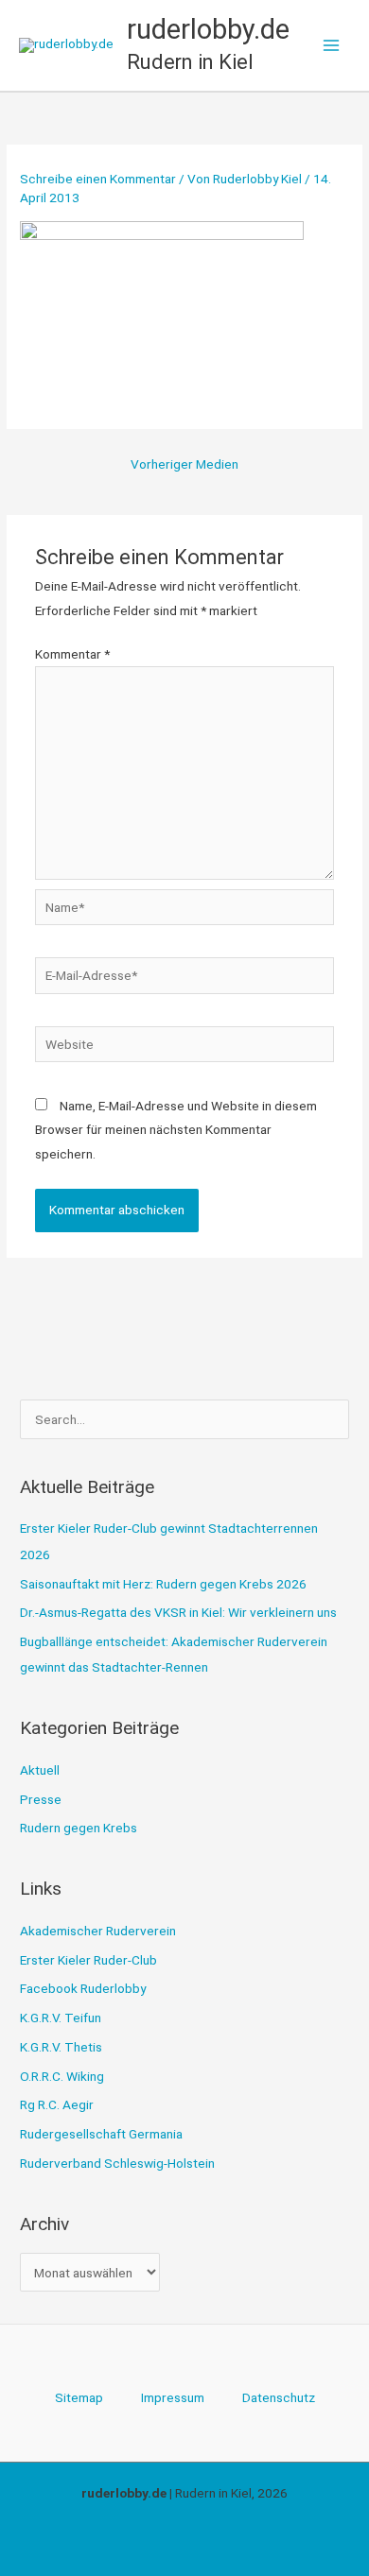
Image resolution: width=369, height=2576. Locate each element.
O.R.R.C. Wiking (62, 2076)
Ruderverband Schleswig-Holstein (117, 2163)
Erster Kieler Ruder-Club (88, 1960)
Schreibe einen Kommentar (98, 179)
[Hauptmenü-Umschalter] (332, 46)
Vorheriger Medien (184, 464)
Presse (41, 1799)
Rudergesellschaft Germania (101, 2134)
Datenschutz (279, 2397)
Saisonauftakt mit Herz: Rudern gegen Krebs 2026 (163, 1584)
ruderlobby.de (208, 29)
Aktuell (40, 1770)
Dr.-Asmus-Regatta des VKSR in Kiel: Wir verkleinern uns (178, 1612)
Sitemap (79, 2397)
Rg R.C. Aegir (57, 2104)
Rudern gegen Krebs (79, 1828)
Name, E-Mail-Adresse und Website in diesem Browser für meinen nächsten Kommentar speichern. (176, 1130)
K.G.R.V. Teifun (61, 2018)
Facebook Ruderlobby (83, 1988)
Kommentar (72, 654)
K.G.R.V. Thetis (61, 2047)
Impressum (173, 2397)
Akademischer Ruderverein (98, 1931)
